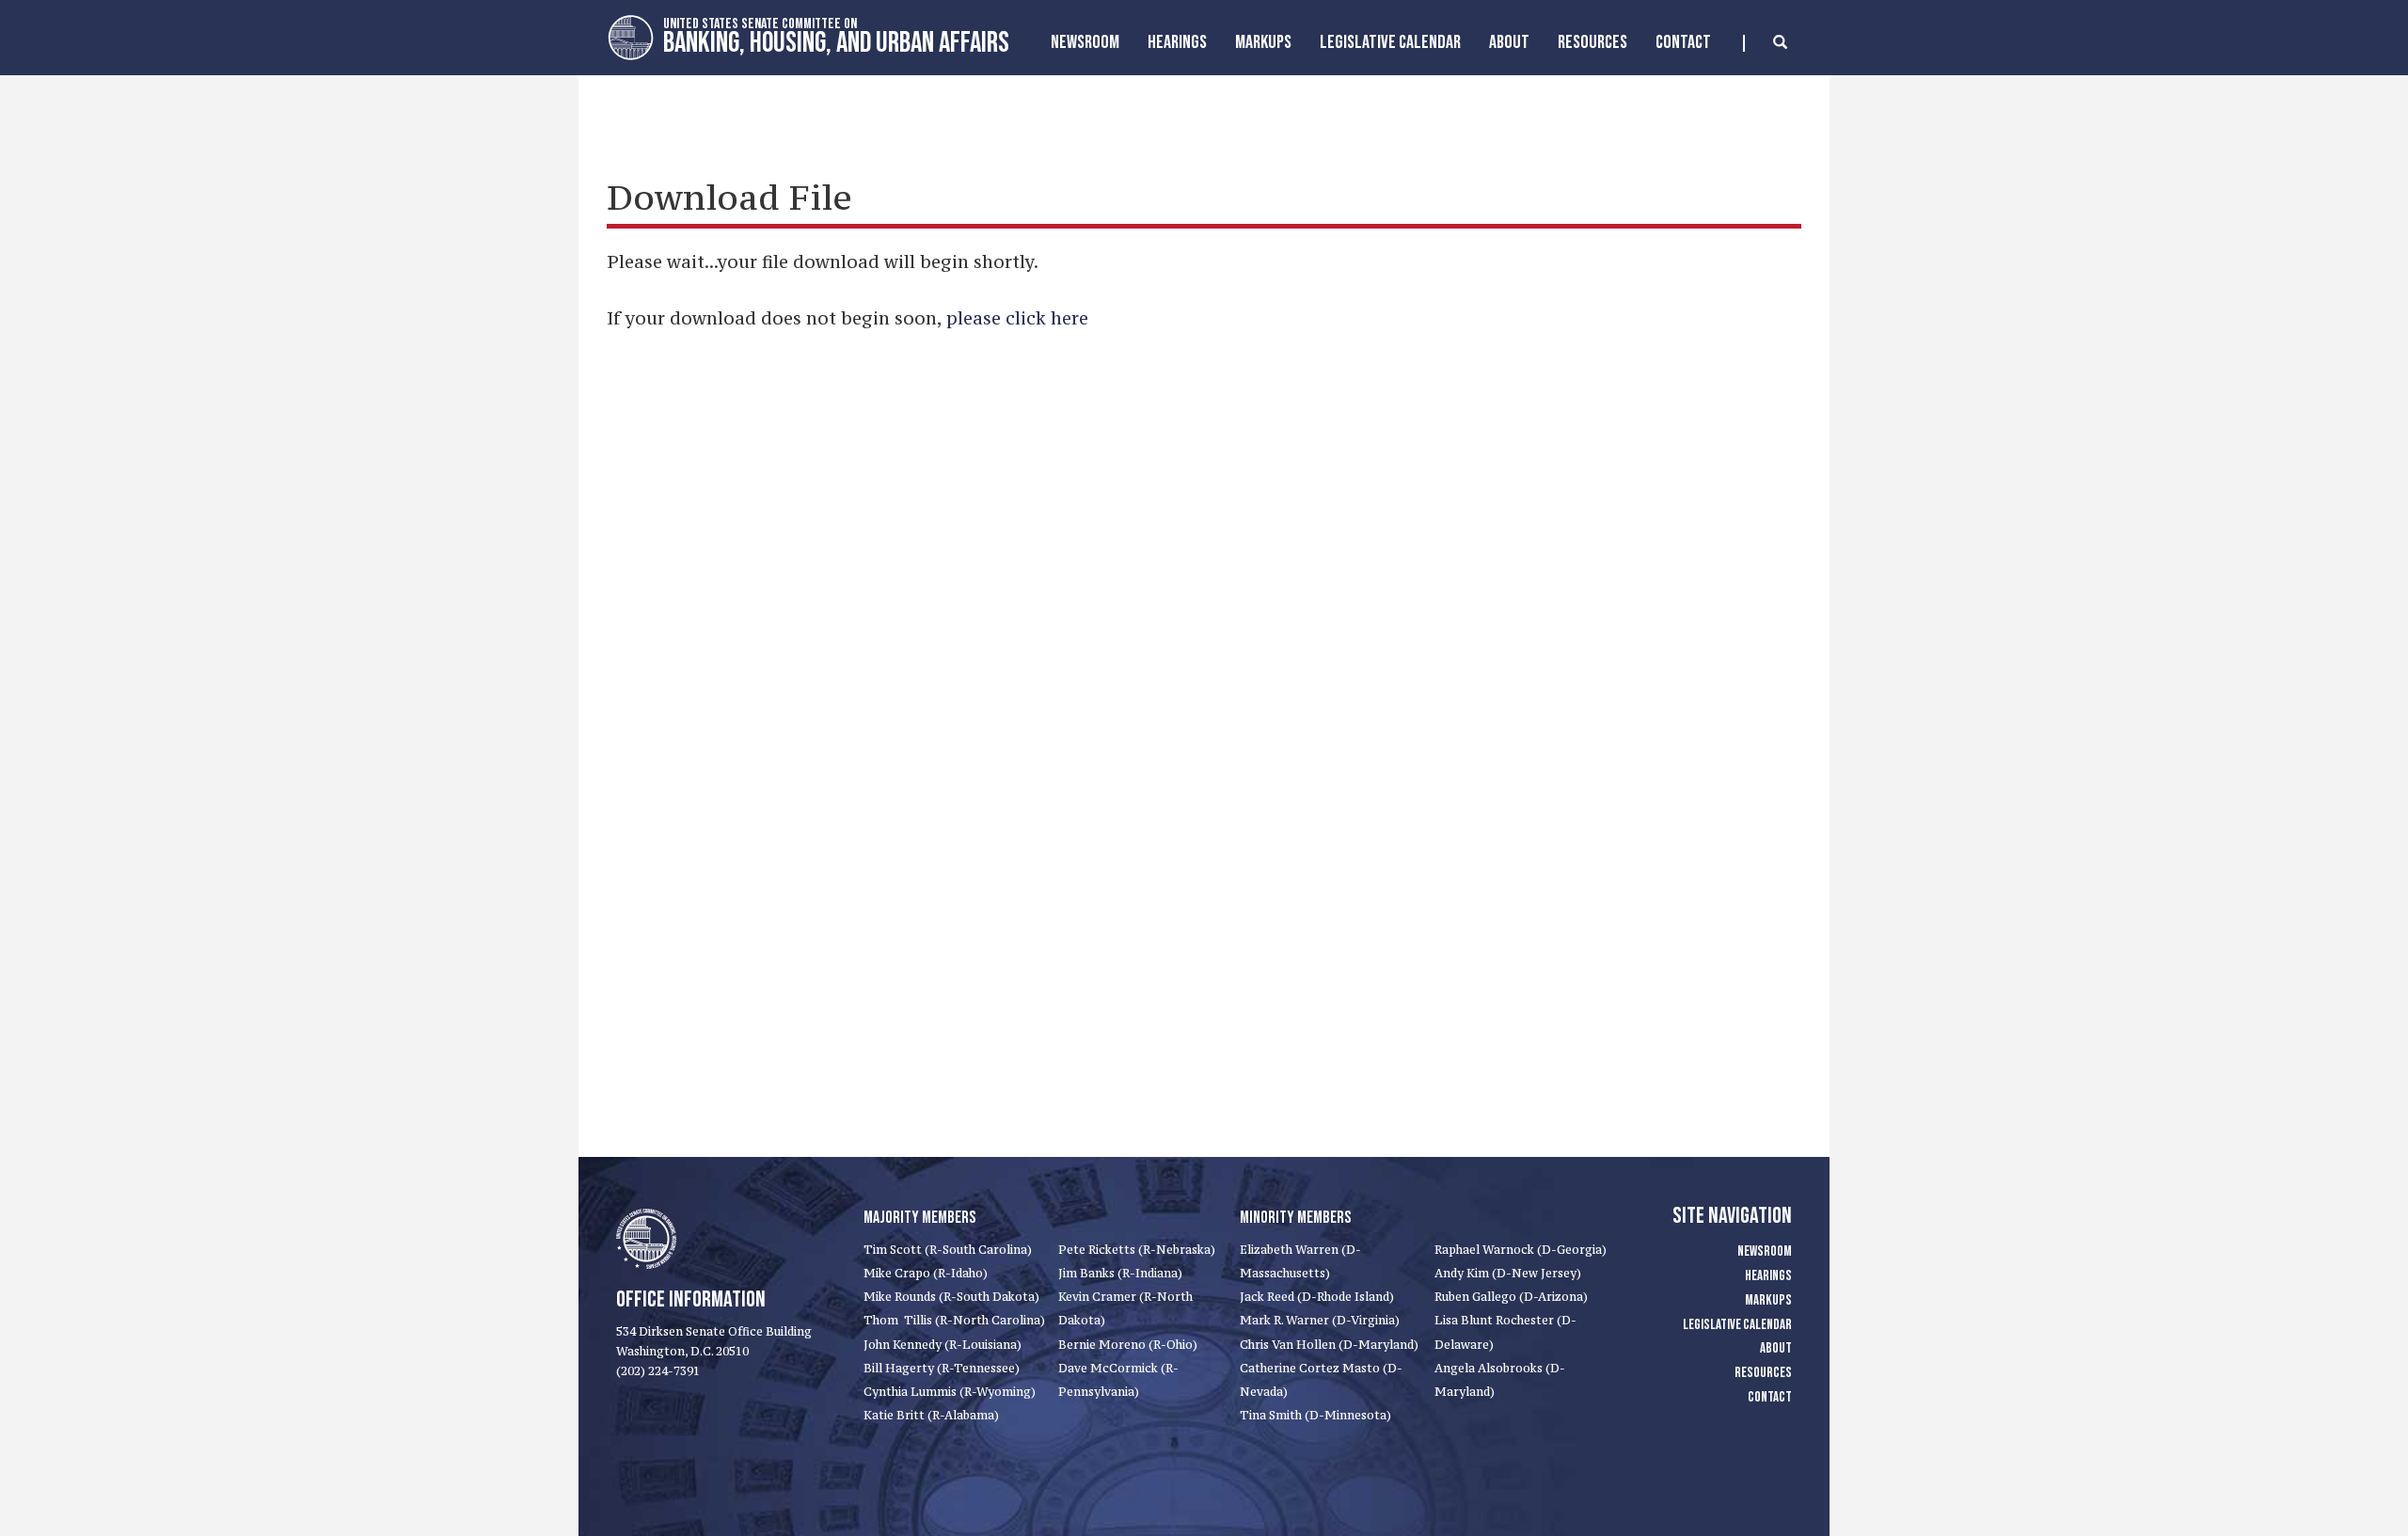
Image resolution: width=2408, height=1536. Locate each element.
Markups (1768, 1300)
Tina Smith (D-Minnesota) (1315, 1415)
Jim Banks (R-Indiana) (1120, 1273)
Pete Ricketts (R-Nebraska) (1137, 1250)
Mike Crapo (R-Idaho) (926, 1273)
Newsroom (1085, 42)
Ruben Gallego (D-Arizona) (1511, 1297)
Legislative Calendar (1390, 42)
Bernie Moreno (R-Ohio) (1128, 1345)
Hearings (1177, 42)
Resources (1592, 42)
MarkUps (1263, 42)
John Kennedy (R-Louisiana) (943, 1345)
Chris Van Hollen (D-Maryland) (1329, 1345)
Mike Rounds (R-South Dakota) (951, 1297)
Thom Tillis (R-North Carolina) (954, 1320)
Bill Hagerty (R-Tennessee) (942, 1368)
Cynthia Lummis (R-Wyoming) (950, 1392)
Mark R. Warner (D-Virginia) (1320, 1320)
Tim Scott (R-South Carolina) (948, 1250)
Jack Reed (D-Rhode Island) (1317, 1297)
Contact (1683, 42)
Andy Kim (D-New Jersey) (1508, 1273)
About (1509, 42)
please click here (1017, 318)
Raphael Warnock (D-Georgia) (1521, 1250)
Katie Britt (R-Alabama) (931, 1415)
